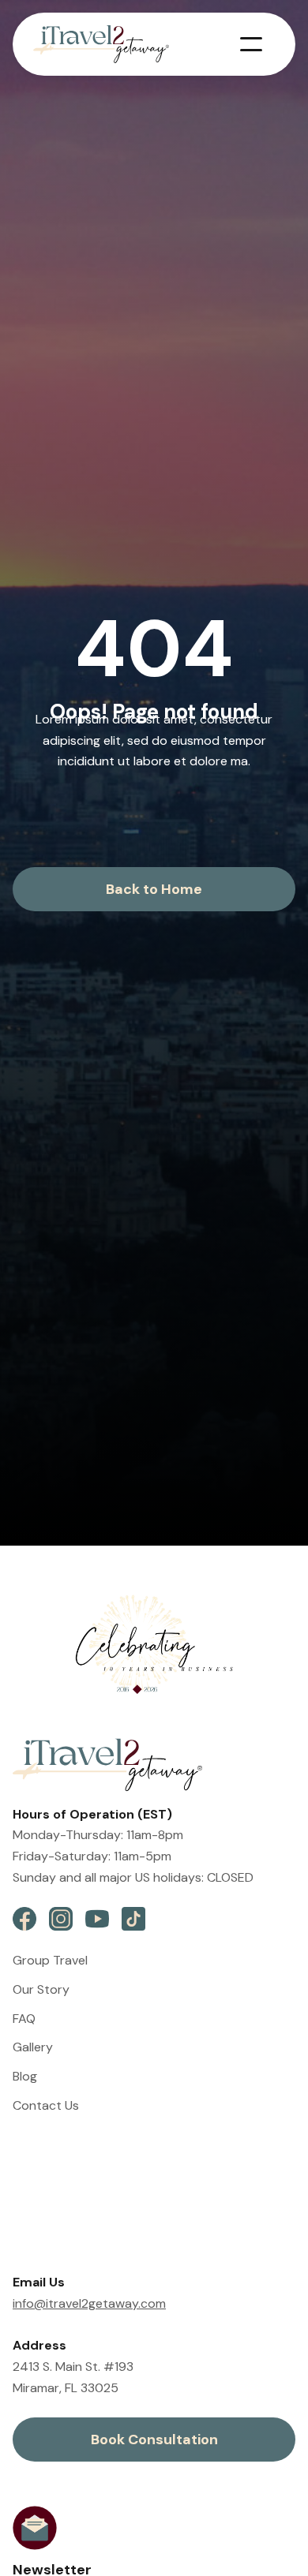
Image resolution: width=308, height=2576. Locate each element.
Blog (25, 2076)
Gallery (33, 2047)
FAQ (24, 2019)
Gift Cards (42, 2146)
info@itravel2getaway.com (89, 2303)
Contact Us (46, 2105)
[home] (112, 44)
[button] (251, 44)
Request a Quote (66, 2233)
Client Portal (48, 2205)
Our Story (41, 1989)
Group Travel (50, 1960)
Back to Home (154, 889)
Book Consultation (154, 2440)
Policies (34, 2176)
